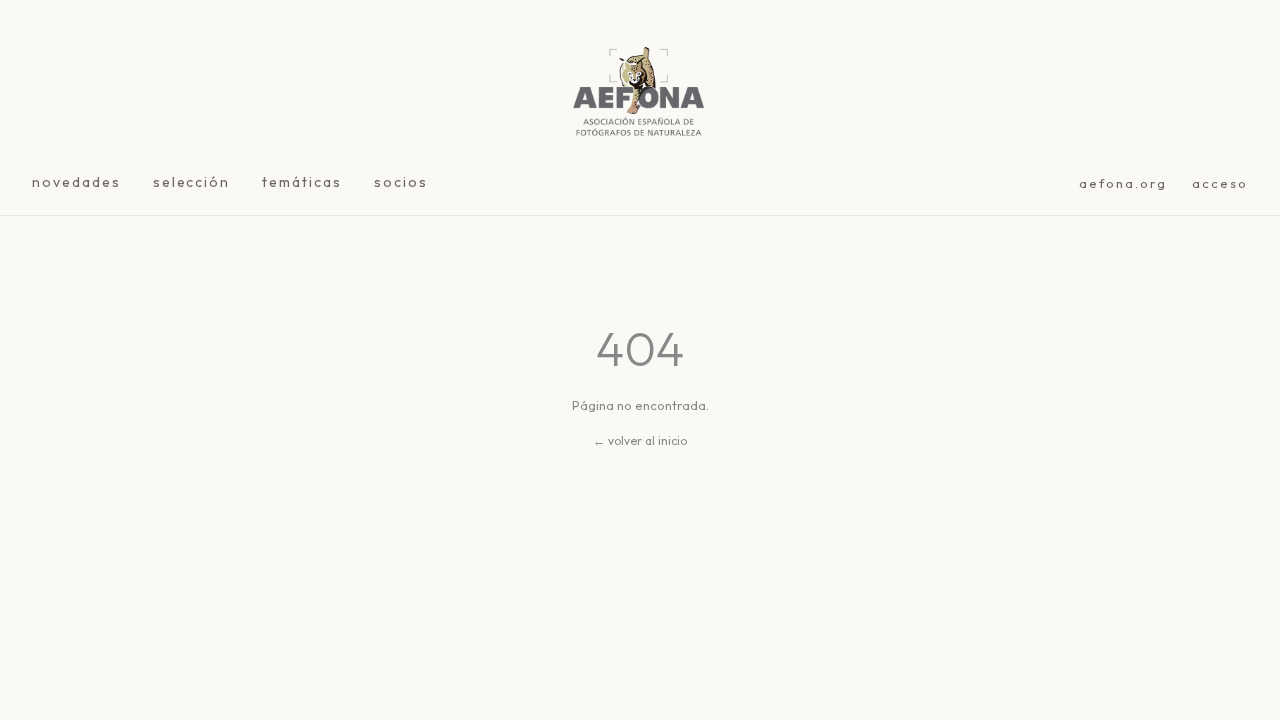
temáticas (302, 182)
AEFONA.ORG (1123, 183)
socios (401, 182)
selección (192, 182)
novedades (76, 182)
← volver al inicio (640, 440)
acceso (1220, 183)
